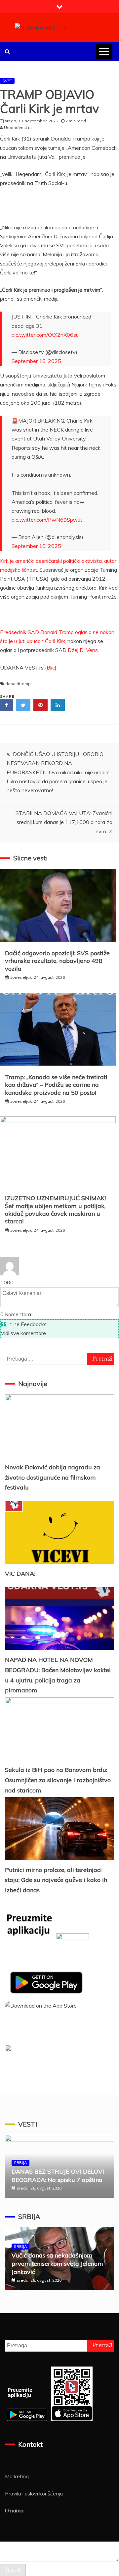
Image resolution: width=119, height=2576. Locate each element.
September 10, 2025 (36, 361)
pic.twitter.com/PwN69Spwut (47, 520)
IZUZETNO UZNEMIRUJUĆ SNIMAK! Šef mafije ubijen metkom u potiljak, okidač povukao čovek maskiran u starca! (55, 1210)
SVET (7, 81)
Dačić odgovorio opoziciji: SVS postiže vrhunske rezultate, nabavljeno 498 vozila (57, 961)
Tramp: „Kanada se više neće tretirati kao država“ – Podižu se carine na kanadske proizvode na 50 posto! (56, 1085)
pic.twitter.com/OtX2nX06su (45, 335)
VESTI (28, 2124)
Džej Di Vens (83, 650)
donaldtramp (18, 684)
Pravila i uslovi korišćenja (34, 2493)
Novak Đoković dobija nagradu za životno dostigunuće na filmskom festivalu (53, 1477)
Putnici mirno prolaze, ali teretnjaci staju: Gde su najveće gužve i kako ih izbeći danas (56, 1880)
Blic (51, 668)
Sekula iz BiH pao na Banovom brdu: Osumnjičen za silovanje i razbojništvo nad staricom (58, 1780)
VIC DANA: (20, 1574)
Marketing (17, 2476)
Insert (13, 2570)
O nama (14, 2510)
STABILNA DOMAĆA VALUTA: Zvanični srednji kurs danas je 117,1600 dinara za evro (64, 822)
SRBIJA (20, 2163)
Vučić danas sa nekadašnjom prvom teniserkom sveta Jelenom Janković (57, 2264)
